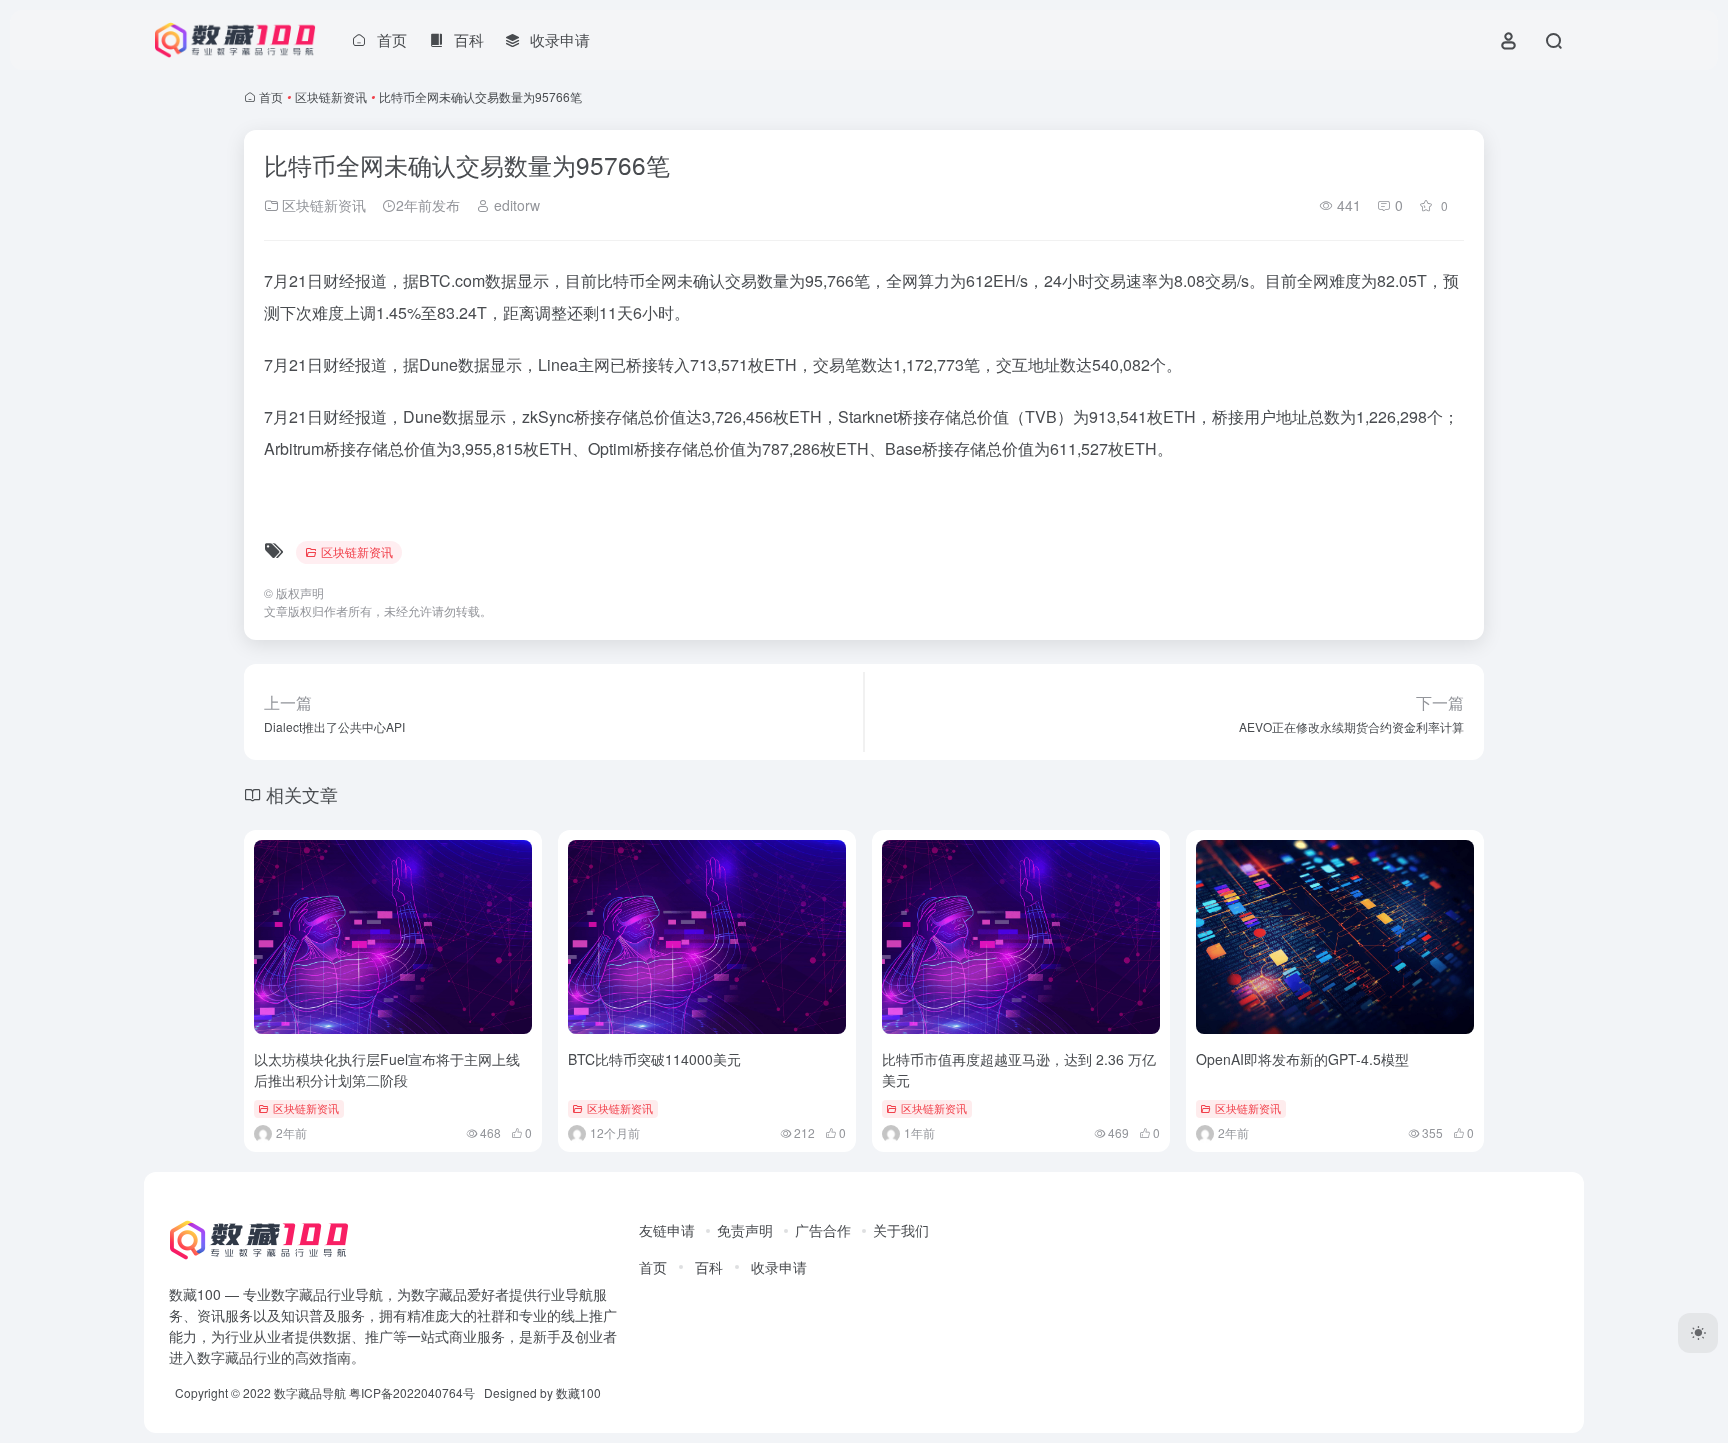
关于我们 (901, 1230)
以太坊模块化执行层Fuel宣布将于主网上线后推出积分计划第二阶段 (387, 1069)
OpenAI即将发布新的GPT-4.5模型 (1302, 1059)
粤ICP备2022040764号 (412, 1392)
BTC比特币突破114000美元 (654, 1059)
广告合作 (823, 1230)
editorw (515, 205)
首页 (271, 96)
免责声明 (745, 1230)
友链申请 (667, 1230)
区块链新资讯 (331, 96)
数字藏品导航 (310, 1392)
